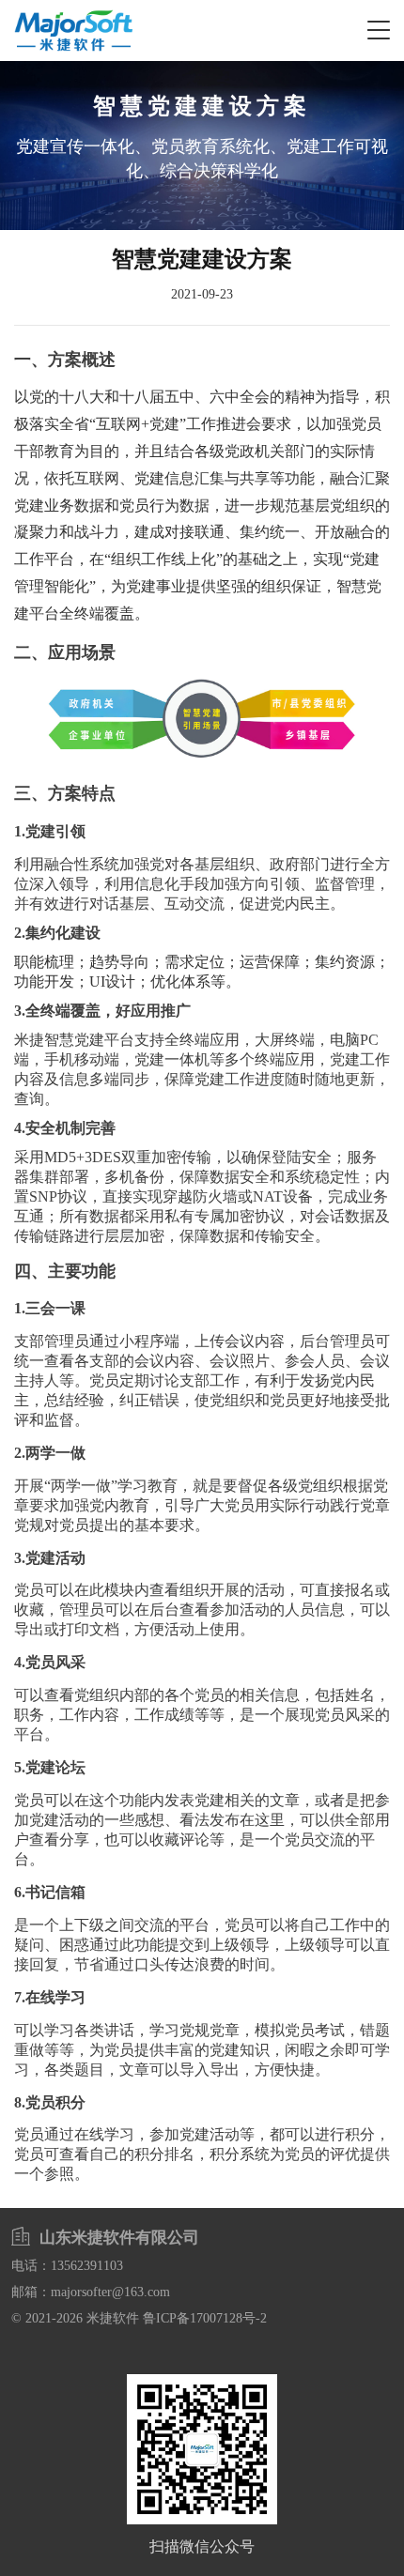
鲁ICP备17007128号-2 (205, 2318)
